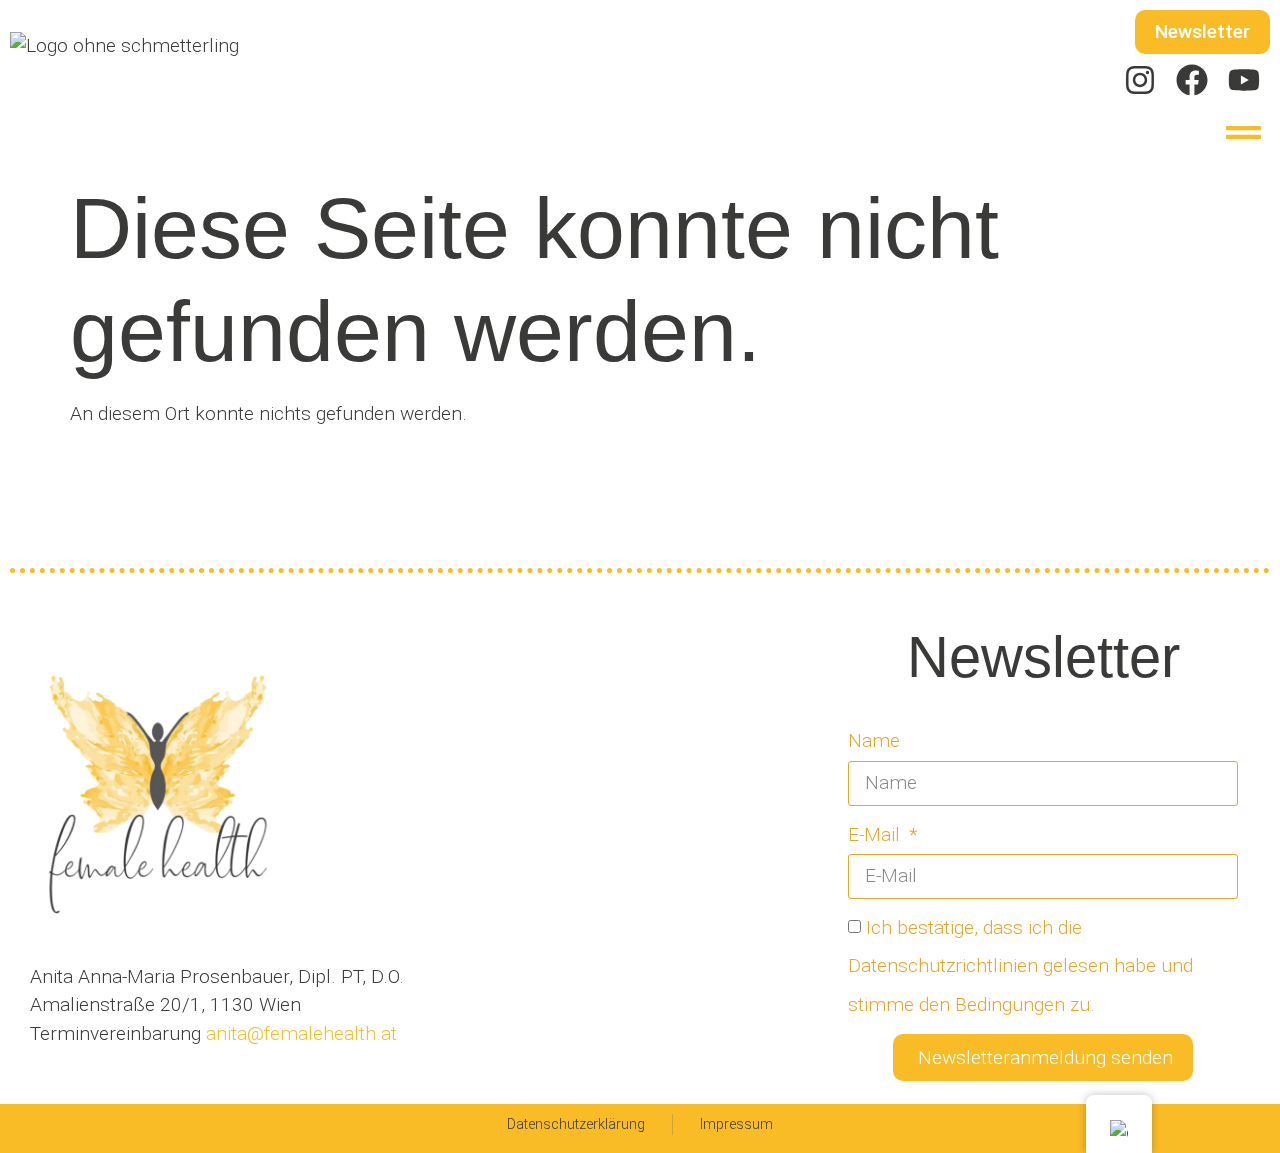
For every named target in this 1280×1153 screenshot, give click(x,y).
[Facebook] (1192, 80)
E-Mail (876, 834)
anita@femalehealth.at (299, 1033)
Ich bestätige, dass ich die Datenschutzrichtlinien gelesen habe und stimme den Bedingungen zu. (1020, 966)
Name (874, 740)
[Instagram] (1140, 80)
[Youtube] (1244, 80)
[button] (1244, 132)
